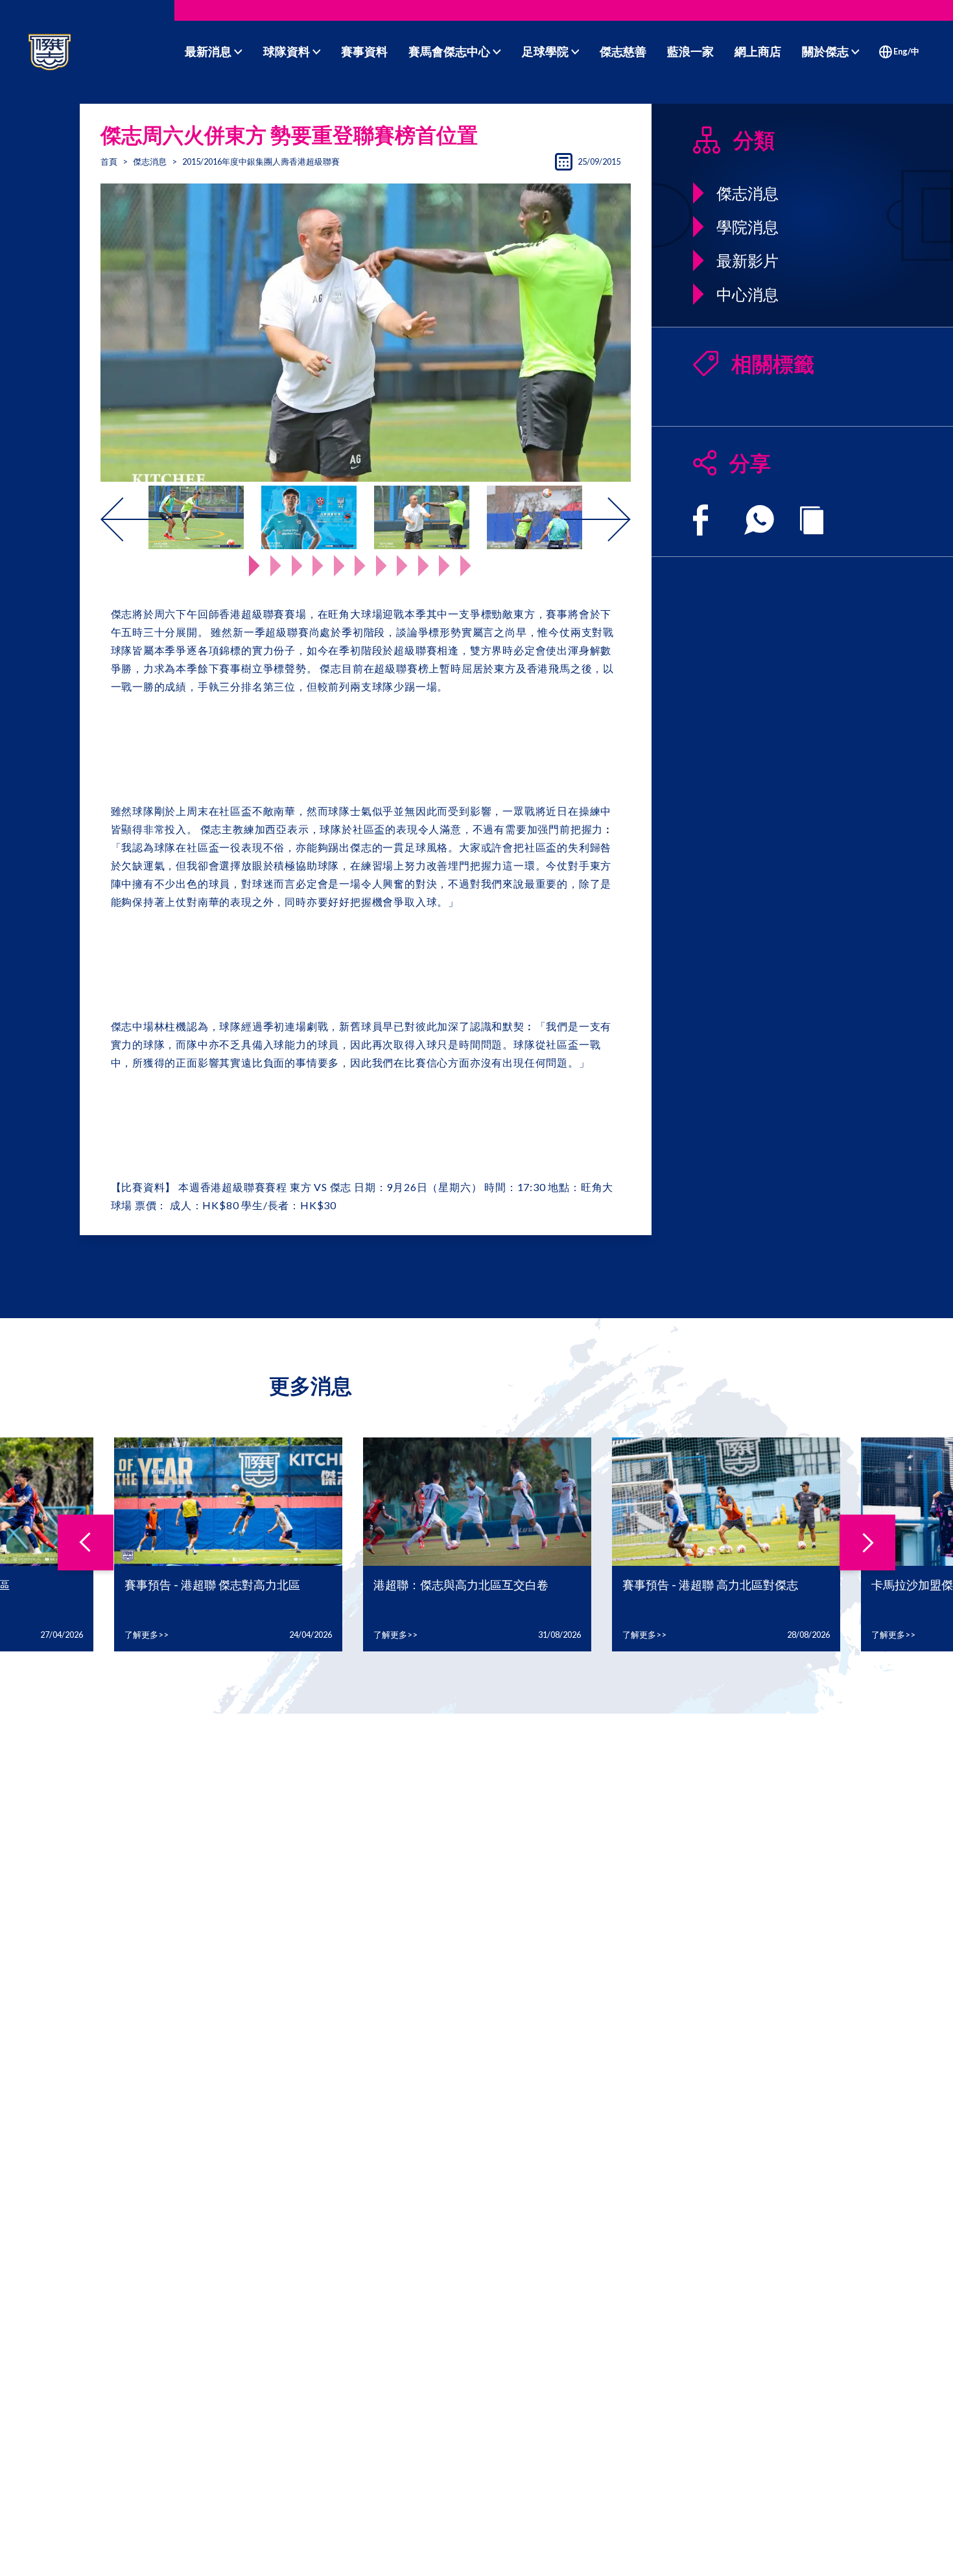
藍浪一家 (690, 51)
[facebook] (700, 520)
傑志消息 (150, 161)
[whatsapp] (759, 520)
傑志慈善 (623, 51)
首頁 (109, 161)
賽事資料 (364, 51)
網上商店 (758, 51)
